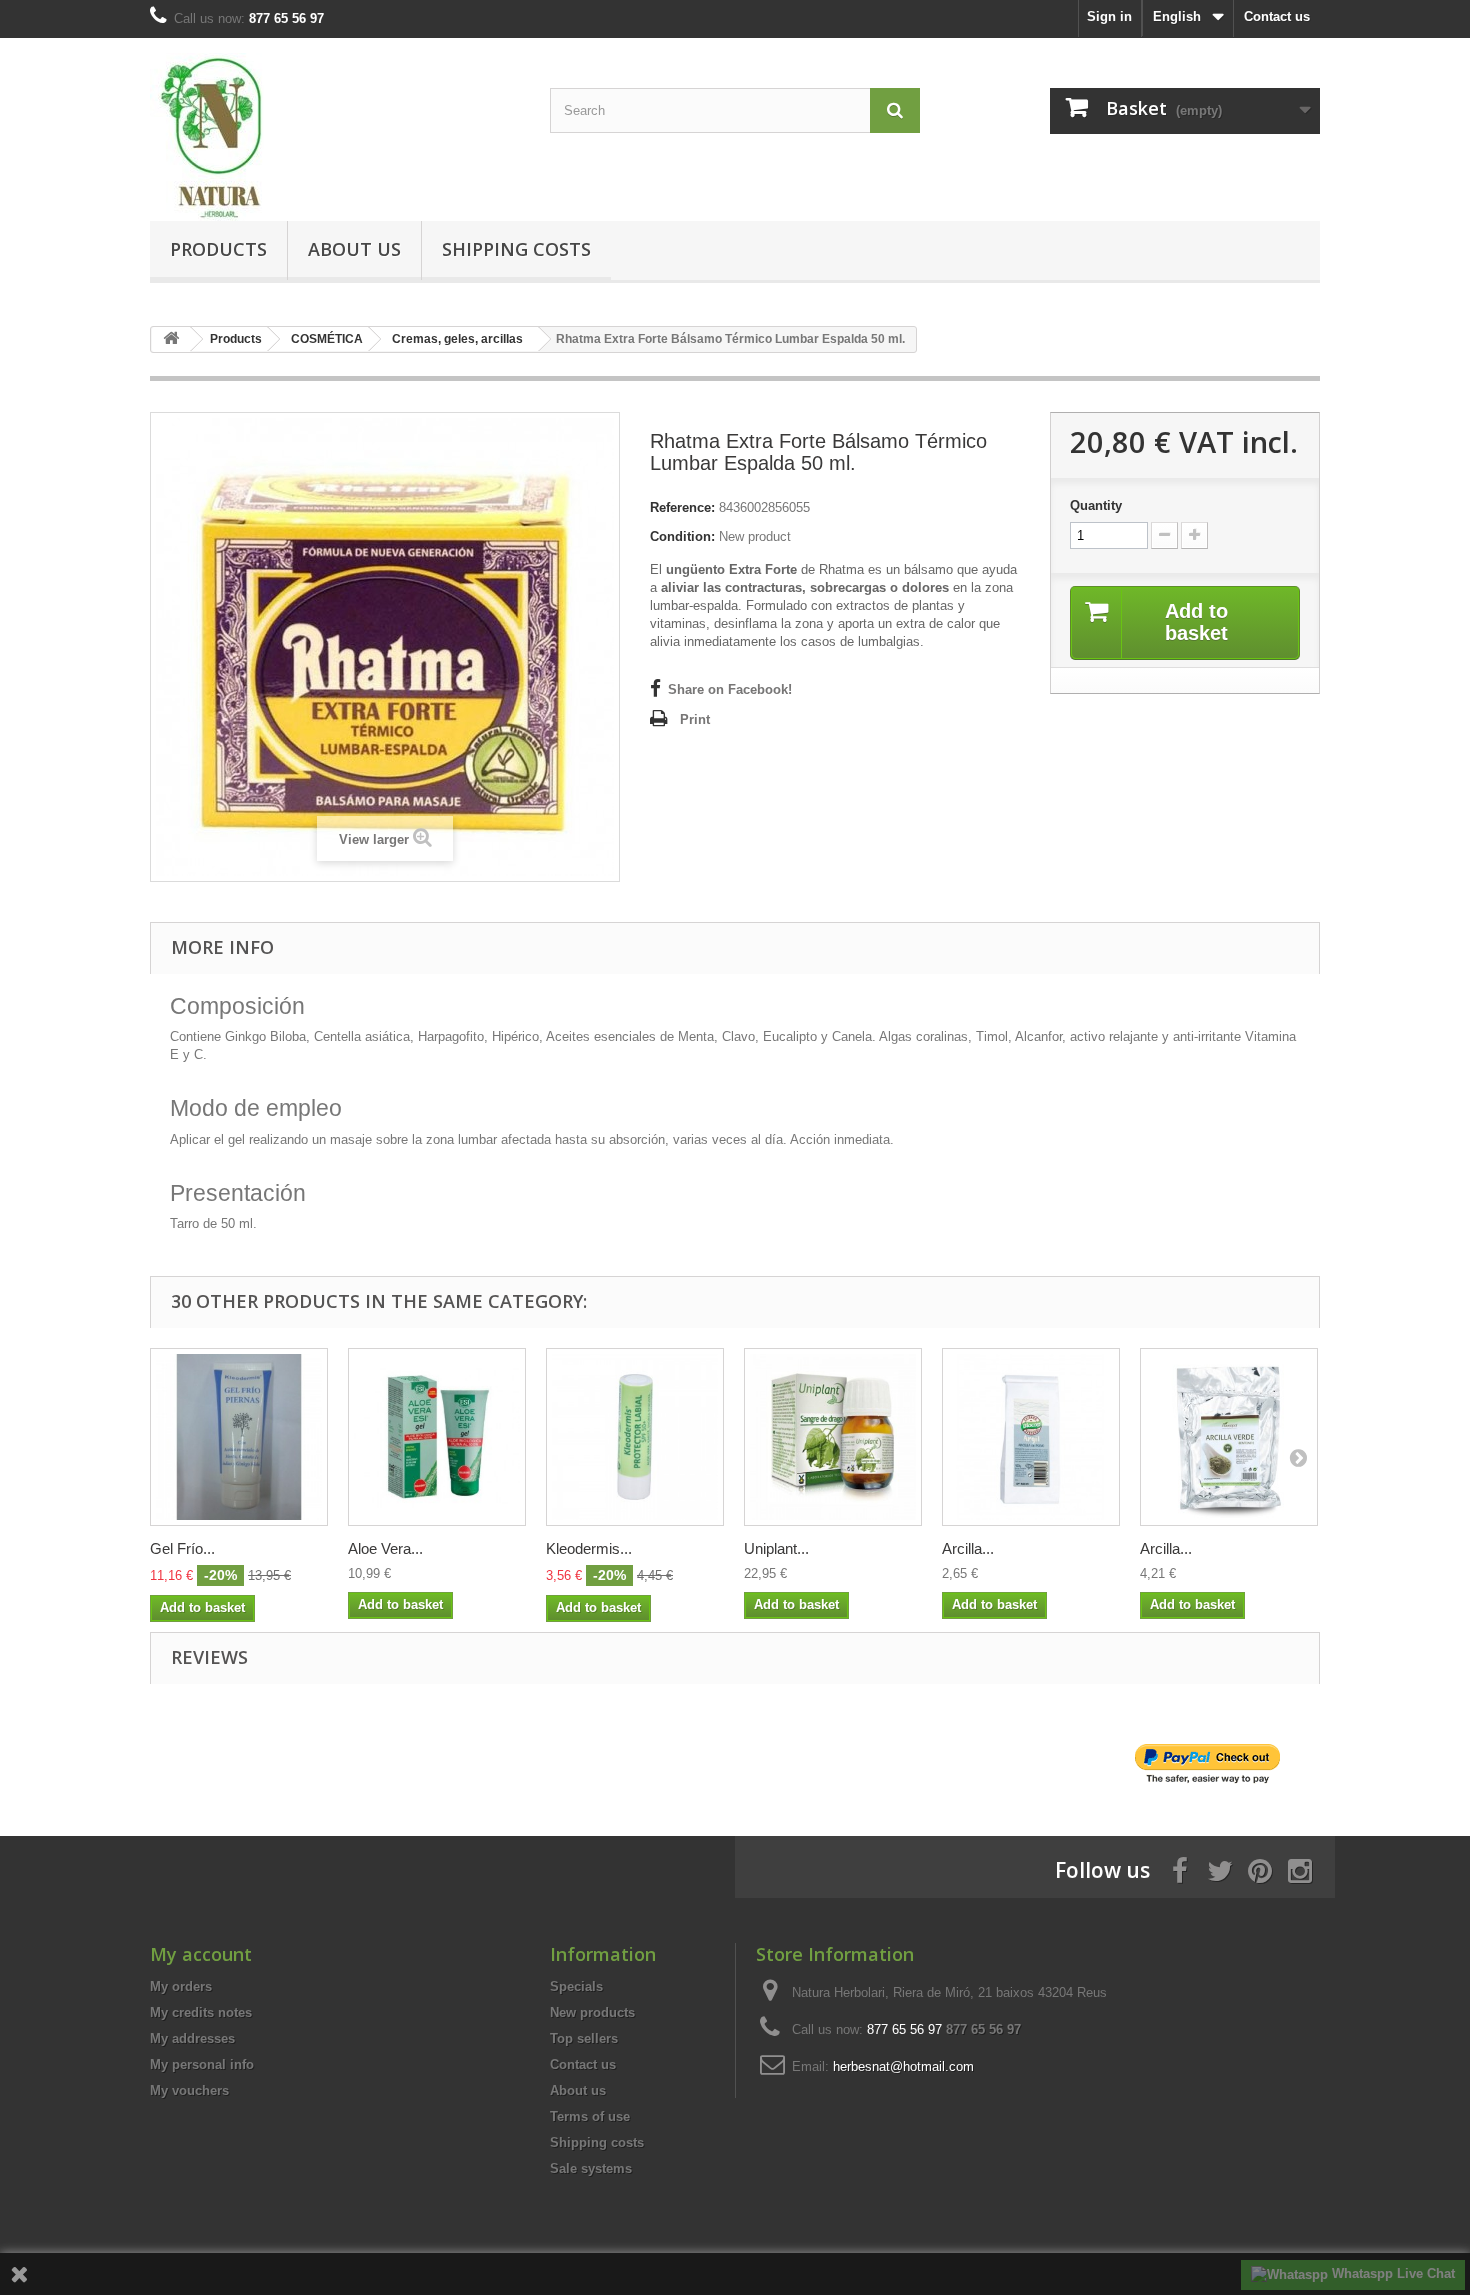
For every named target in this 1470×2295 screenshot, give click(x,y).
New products (592, 2012)
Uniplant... (776, 1548)
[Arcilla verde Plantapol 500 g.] (1229, 1437)
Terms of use (590, 2116)
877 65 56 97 (983, 2029)
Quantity (1096, 505)
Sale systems (591, 2168)
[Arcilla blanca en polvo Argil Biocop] (1031, 1437)
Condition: (682, 536)
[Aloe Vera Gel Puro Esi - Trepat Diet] (437, 1437)
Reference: (682, 507)
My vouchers (189, 2090)
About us (354, 249)
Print (695, 719)
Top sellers (584, 2038)
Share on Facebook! (730, 689)
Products (218, 249)
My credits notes (201, 2012)
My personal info (202, 2064)
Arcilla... (968, 1548)
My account (201, 1954)
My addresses (192, 2038)
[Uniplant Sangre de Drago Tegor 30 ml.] (833, 1437)
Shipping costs (516, 249)
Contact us (1277, 16)
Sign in (1109, 16)
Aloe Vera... (385, 1548)
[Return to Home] (171, 339)
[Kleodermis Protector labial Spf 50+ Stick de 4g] (635, 1437)
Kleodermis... (589, 1548)
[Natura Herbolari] (335, 137)
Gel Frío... (182, 1548)
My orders (181, 1986)
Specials (576, 1986)
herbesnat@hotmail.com (903, 2066)
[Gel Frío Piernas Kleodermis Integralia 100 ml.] (239, 1437)
